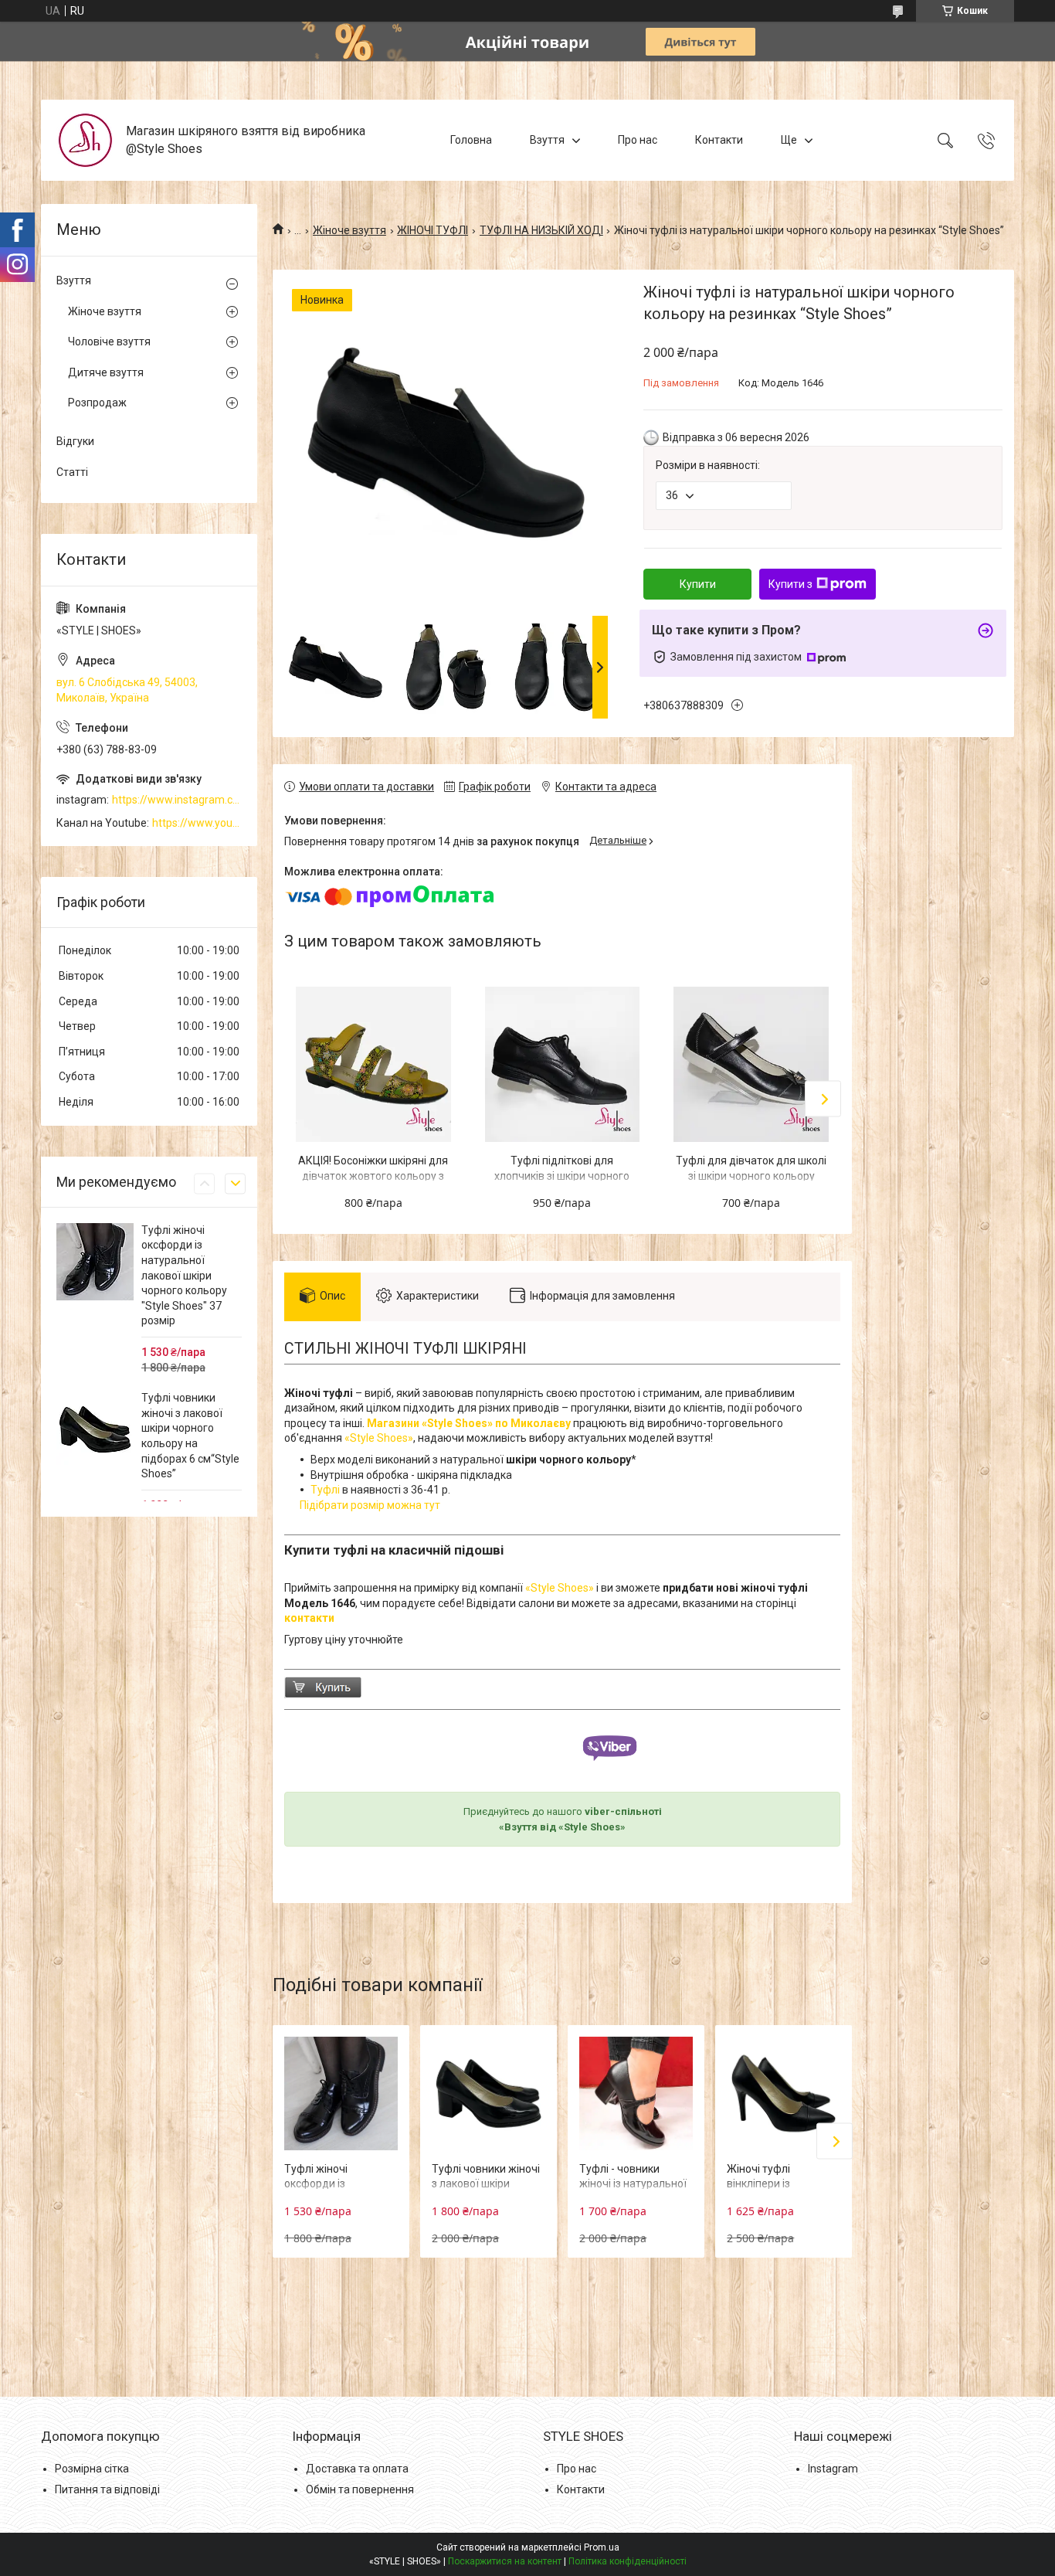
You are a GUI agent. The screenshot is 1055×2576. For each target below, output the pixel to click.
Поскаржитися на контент (505, 2561)
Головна (471, 140)
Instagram (833, 2469)
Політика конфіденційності (628, 2561)
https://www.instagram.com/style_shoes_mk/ (177, 800)
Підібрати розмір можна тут (370, 1505)
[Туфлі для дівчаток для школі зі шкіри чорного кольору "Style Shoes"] (751, 1064)
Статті (72, 472)
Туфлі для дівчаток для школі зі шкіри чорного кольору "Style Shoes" (751, 1176)
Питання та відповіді (107, 2489)
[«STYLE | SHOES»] (85, 140)
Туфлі (325, 1490)
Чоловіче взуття (109, 342)
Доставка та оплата (357, 2469)
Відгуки (75, 441)
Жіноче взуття (349, 230)
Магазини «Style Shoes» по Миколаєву (469, 1423)
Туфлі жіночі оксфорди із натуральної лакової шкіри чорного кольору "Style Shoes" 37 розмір (184, 1276)
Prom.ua (602, 2547)
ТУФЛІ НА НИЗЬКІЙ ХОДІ (541, 230)
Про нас (638, 140)
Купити (698, 584)
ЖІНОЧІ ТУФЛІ (433, 230)
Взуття (547, 140)
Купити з (790, 584)
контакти (309, 1618)
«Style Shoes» (379, 1438)
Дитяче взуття (106, 372)
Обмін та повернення (360, 2489)
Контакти (719, 140)
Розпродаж (97, 403)
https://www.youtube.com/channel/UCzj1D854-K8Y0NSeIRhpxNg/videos (197, 823)
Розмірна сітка (92, 2469)
